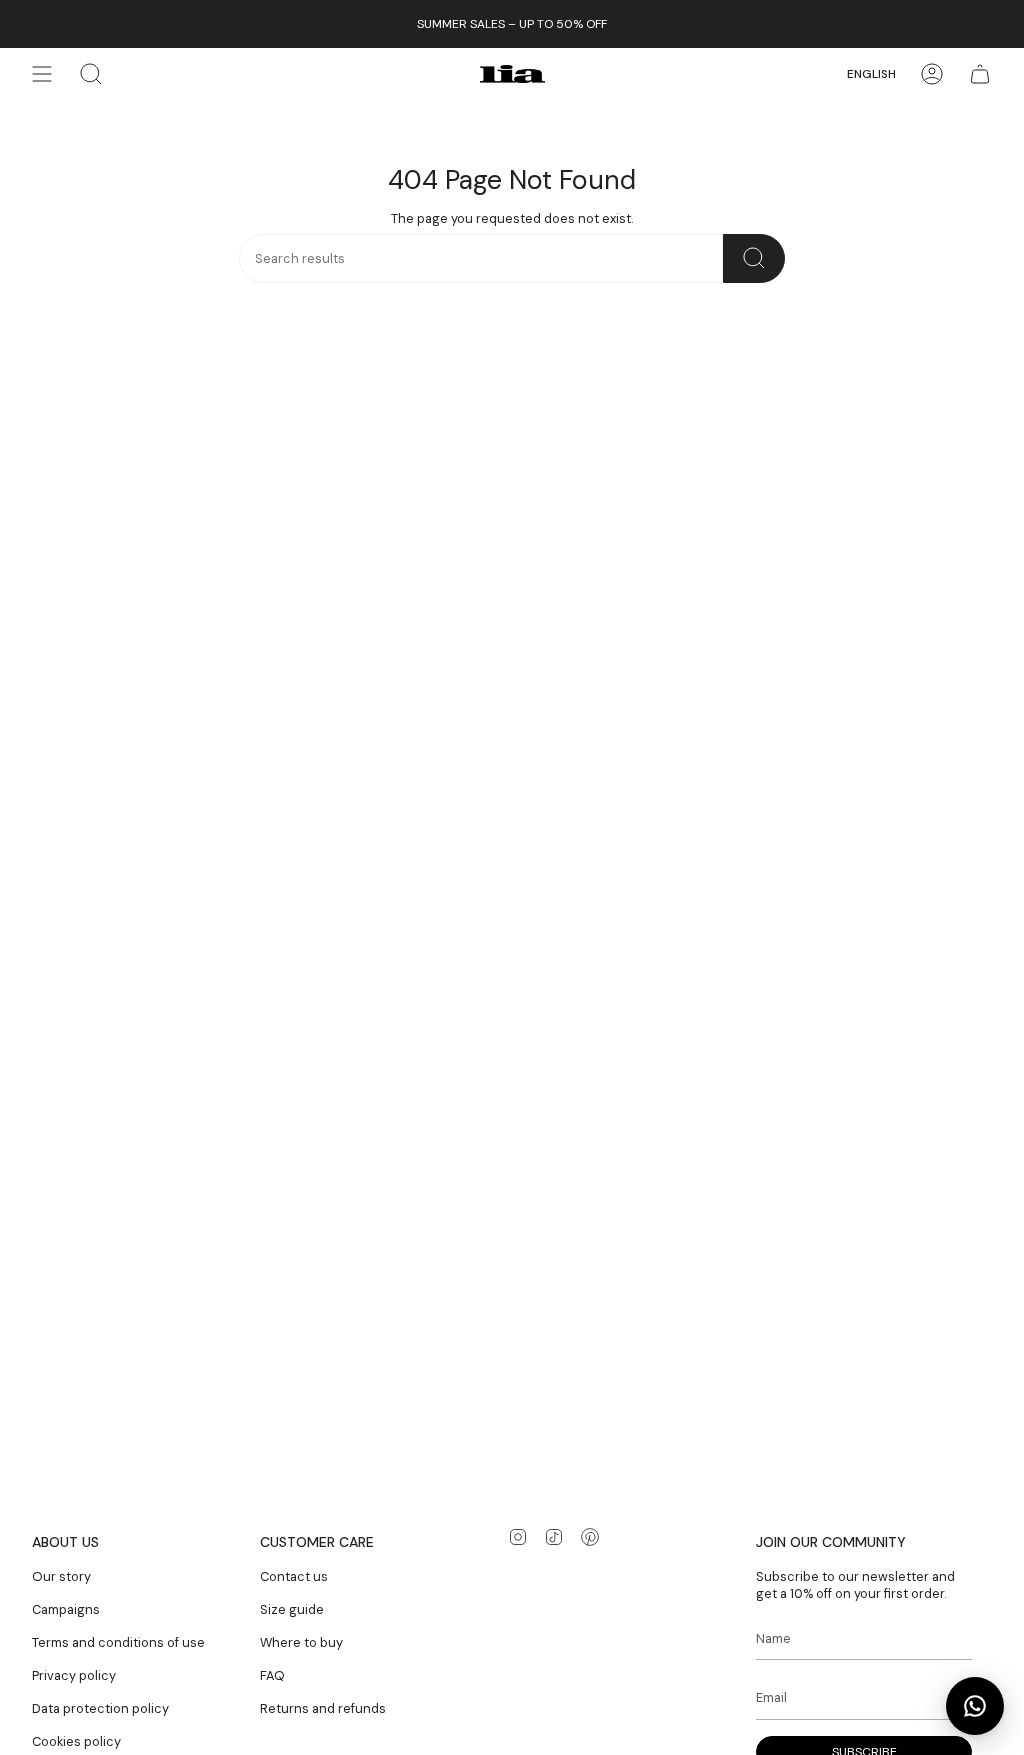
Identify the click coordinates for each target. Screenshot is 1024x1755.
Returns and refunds (323, 1708)
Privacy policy (74, 1675)
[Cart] (980, 74)
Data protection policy (100, 1708)
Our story (61, 1576)
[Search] (754, 258)
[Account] (932, 74)
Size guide (292, 1609)
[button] (91, 74)
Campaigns (66, 1609)
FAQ (272, 1675)
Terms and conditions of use (118, 1642)
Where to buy (301, 1642)
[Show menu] (42, 74)
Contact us (294, 1576)
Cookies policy (76, 1741)
